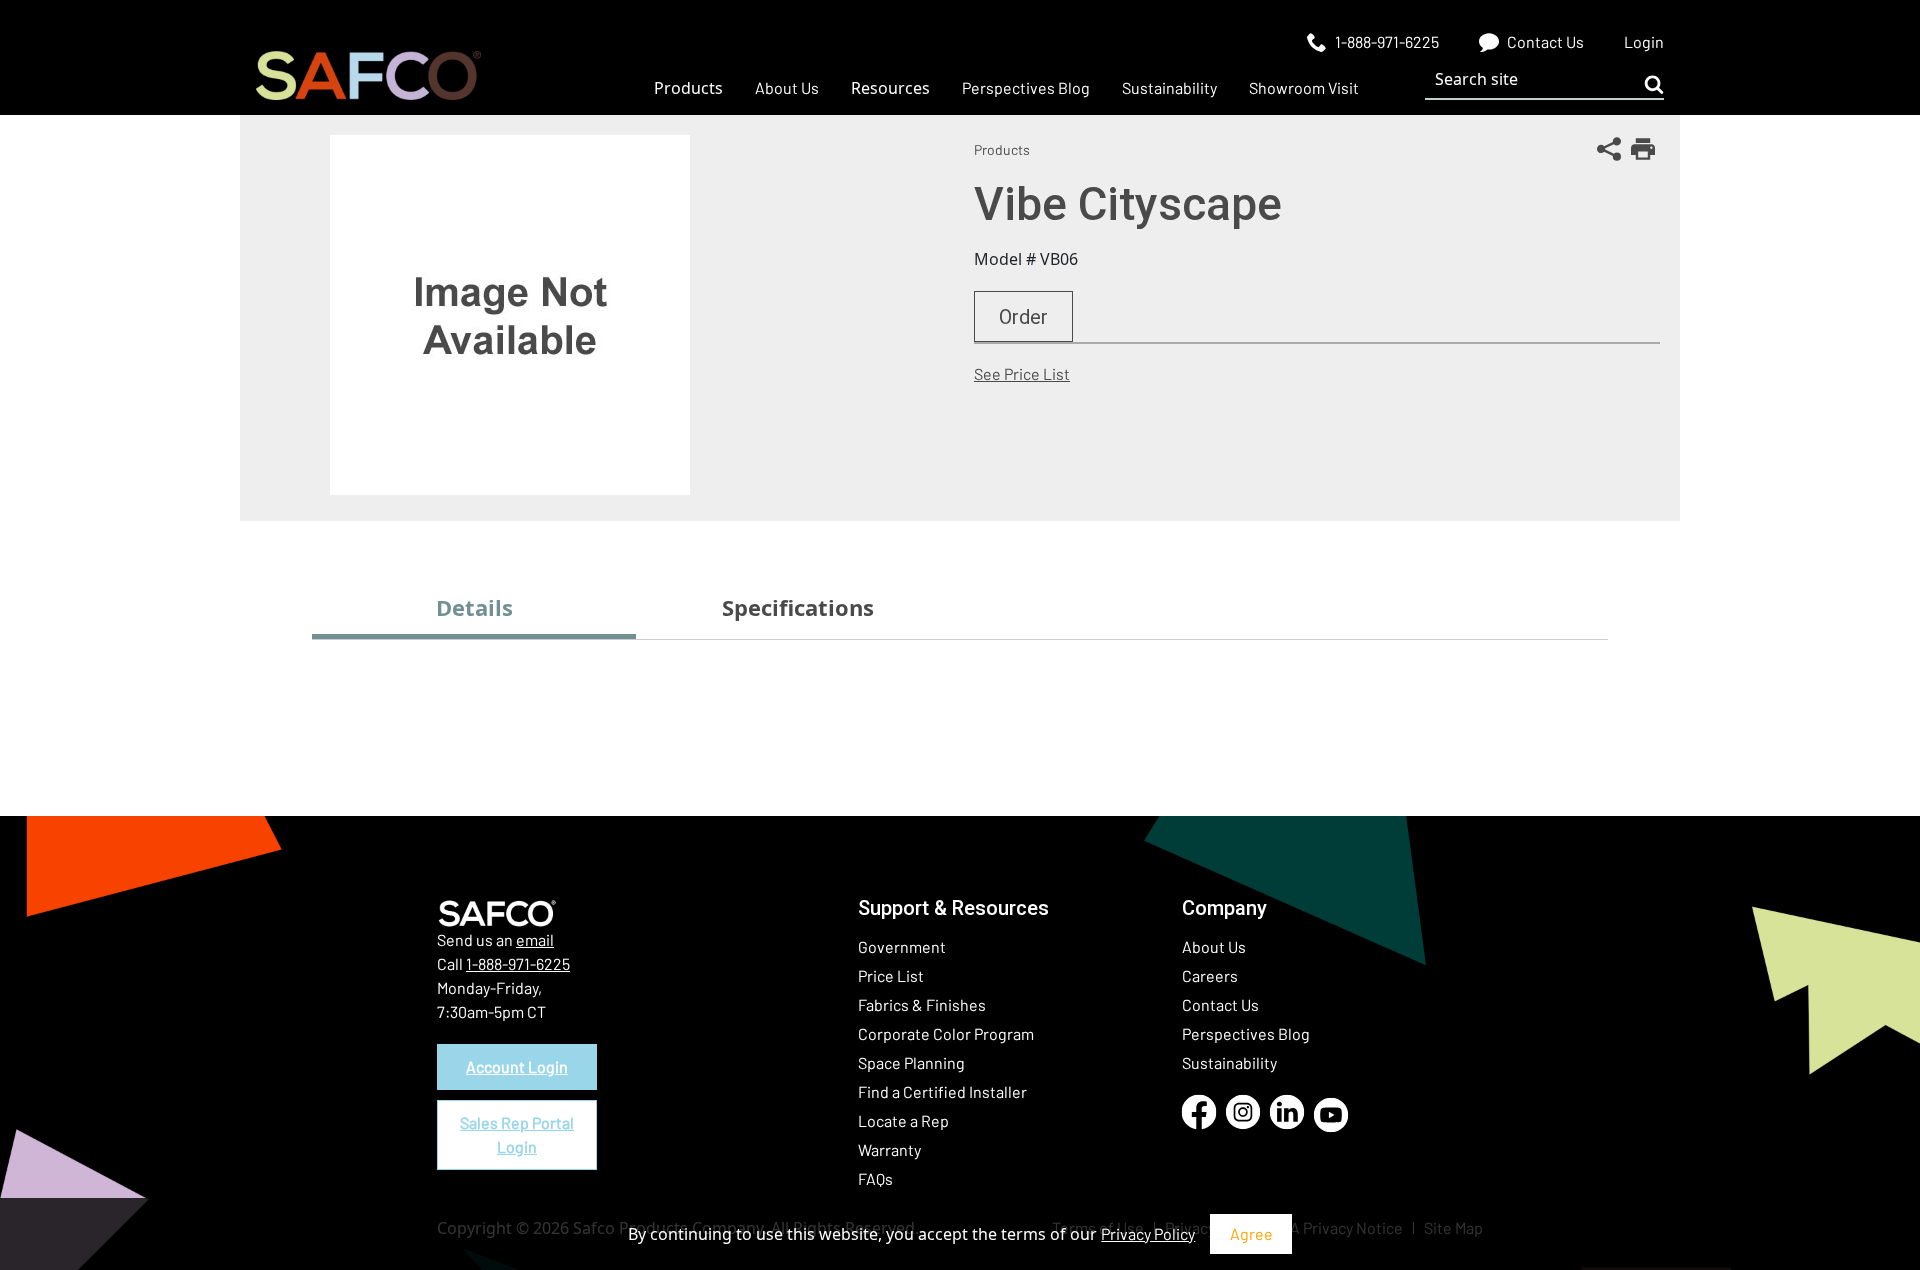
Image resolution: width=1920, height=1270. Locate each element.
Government (902, 946)
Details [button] (474, 607)
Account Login (517, 1066)
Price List (891, 975)
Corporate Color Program (946, 1033)
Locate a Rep (903, 1120)
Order (1023, 317)
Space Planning (911, 1062)
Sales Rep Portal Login (517, 1134)
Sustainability (1229, 1062)
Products (1002, 149)
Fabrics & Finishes (922, 1004)
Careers (1210, 975)
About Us (1214, 946)
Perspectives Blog (1246, 1033)
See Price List (1022, 373)
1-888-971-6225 (518, 963)
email (535, 939)
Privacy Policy (1148, 1233)
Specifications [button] (798, 607)
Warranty (889, 1149)
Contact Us (1220, 1004)
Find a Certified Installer (942, 1091)
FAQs (875, 1178)
